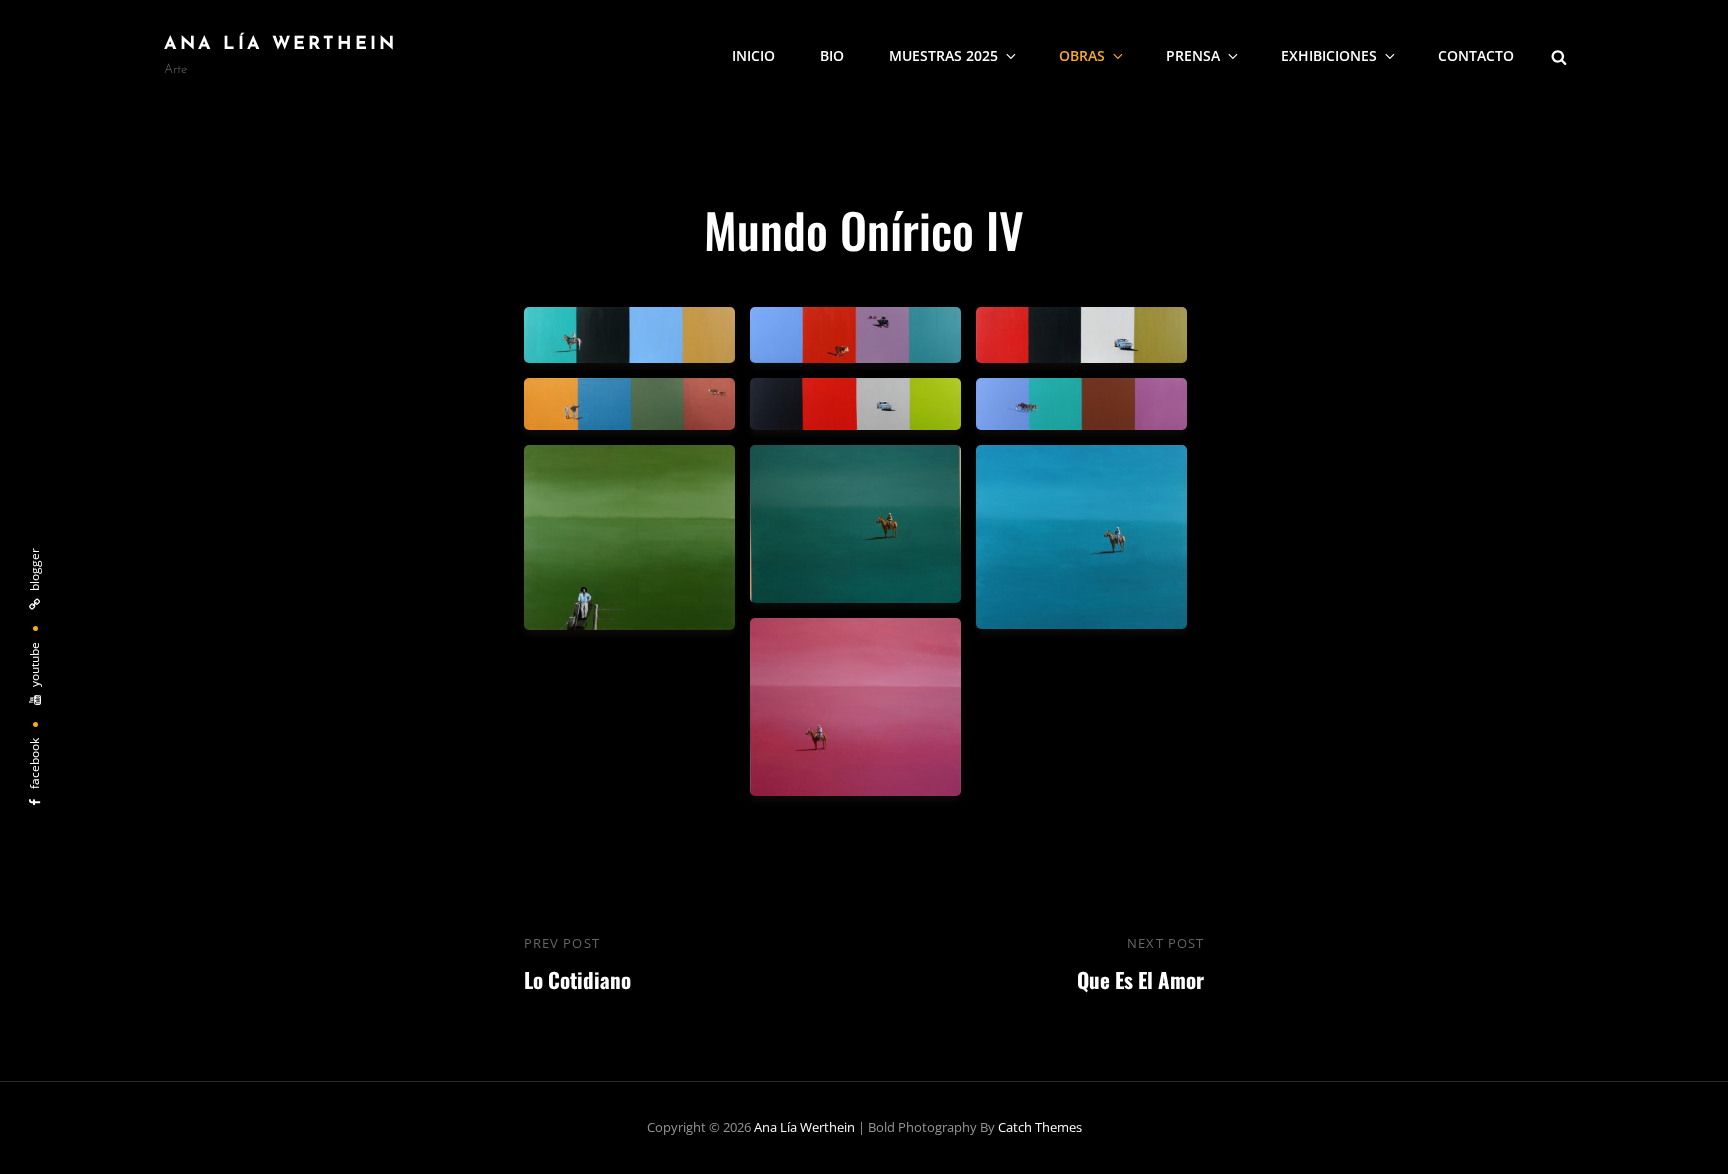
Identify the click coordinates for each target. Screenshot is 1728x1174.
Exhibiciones (1329, 55)
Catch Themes (1040, 1127)
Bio (832, 55)
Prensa (1193, 55)
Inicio (753, 55)
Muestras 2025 (943, 55)
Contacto (1476, 55)
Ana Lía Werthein (280, 45)
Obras (1082, 55)
